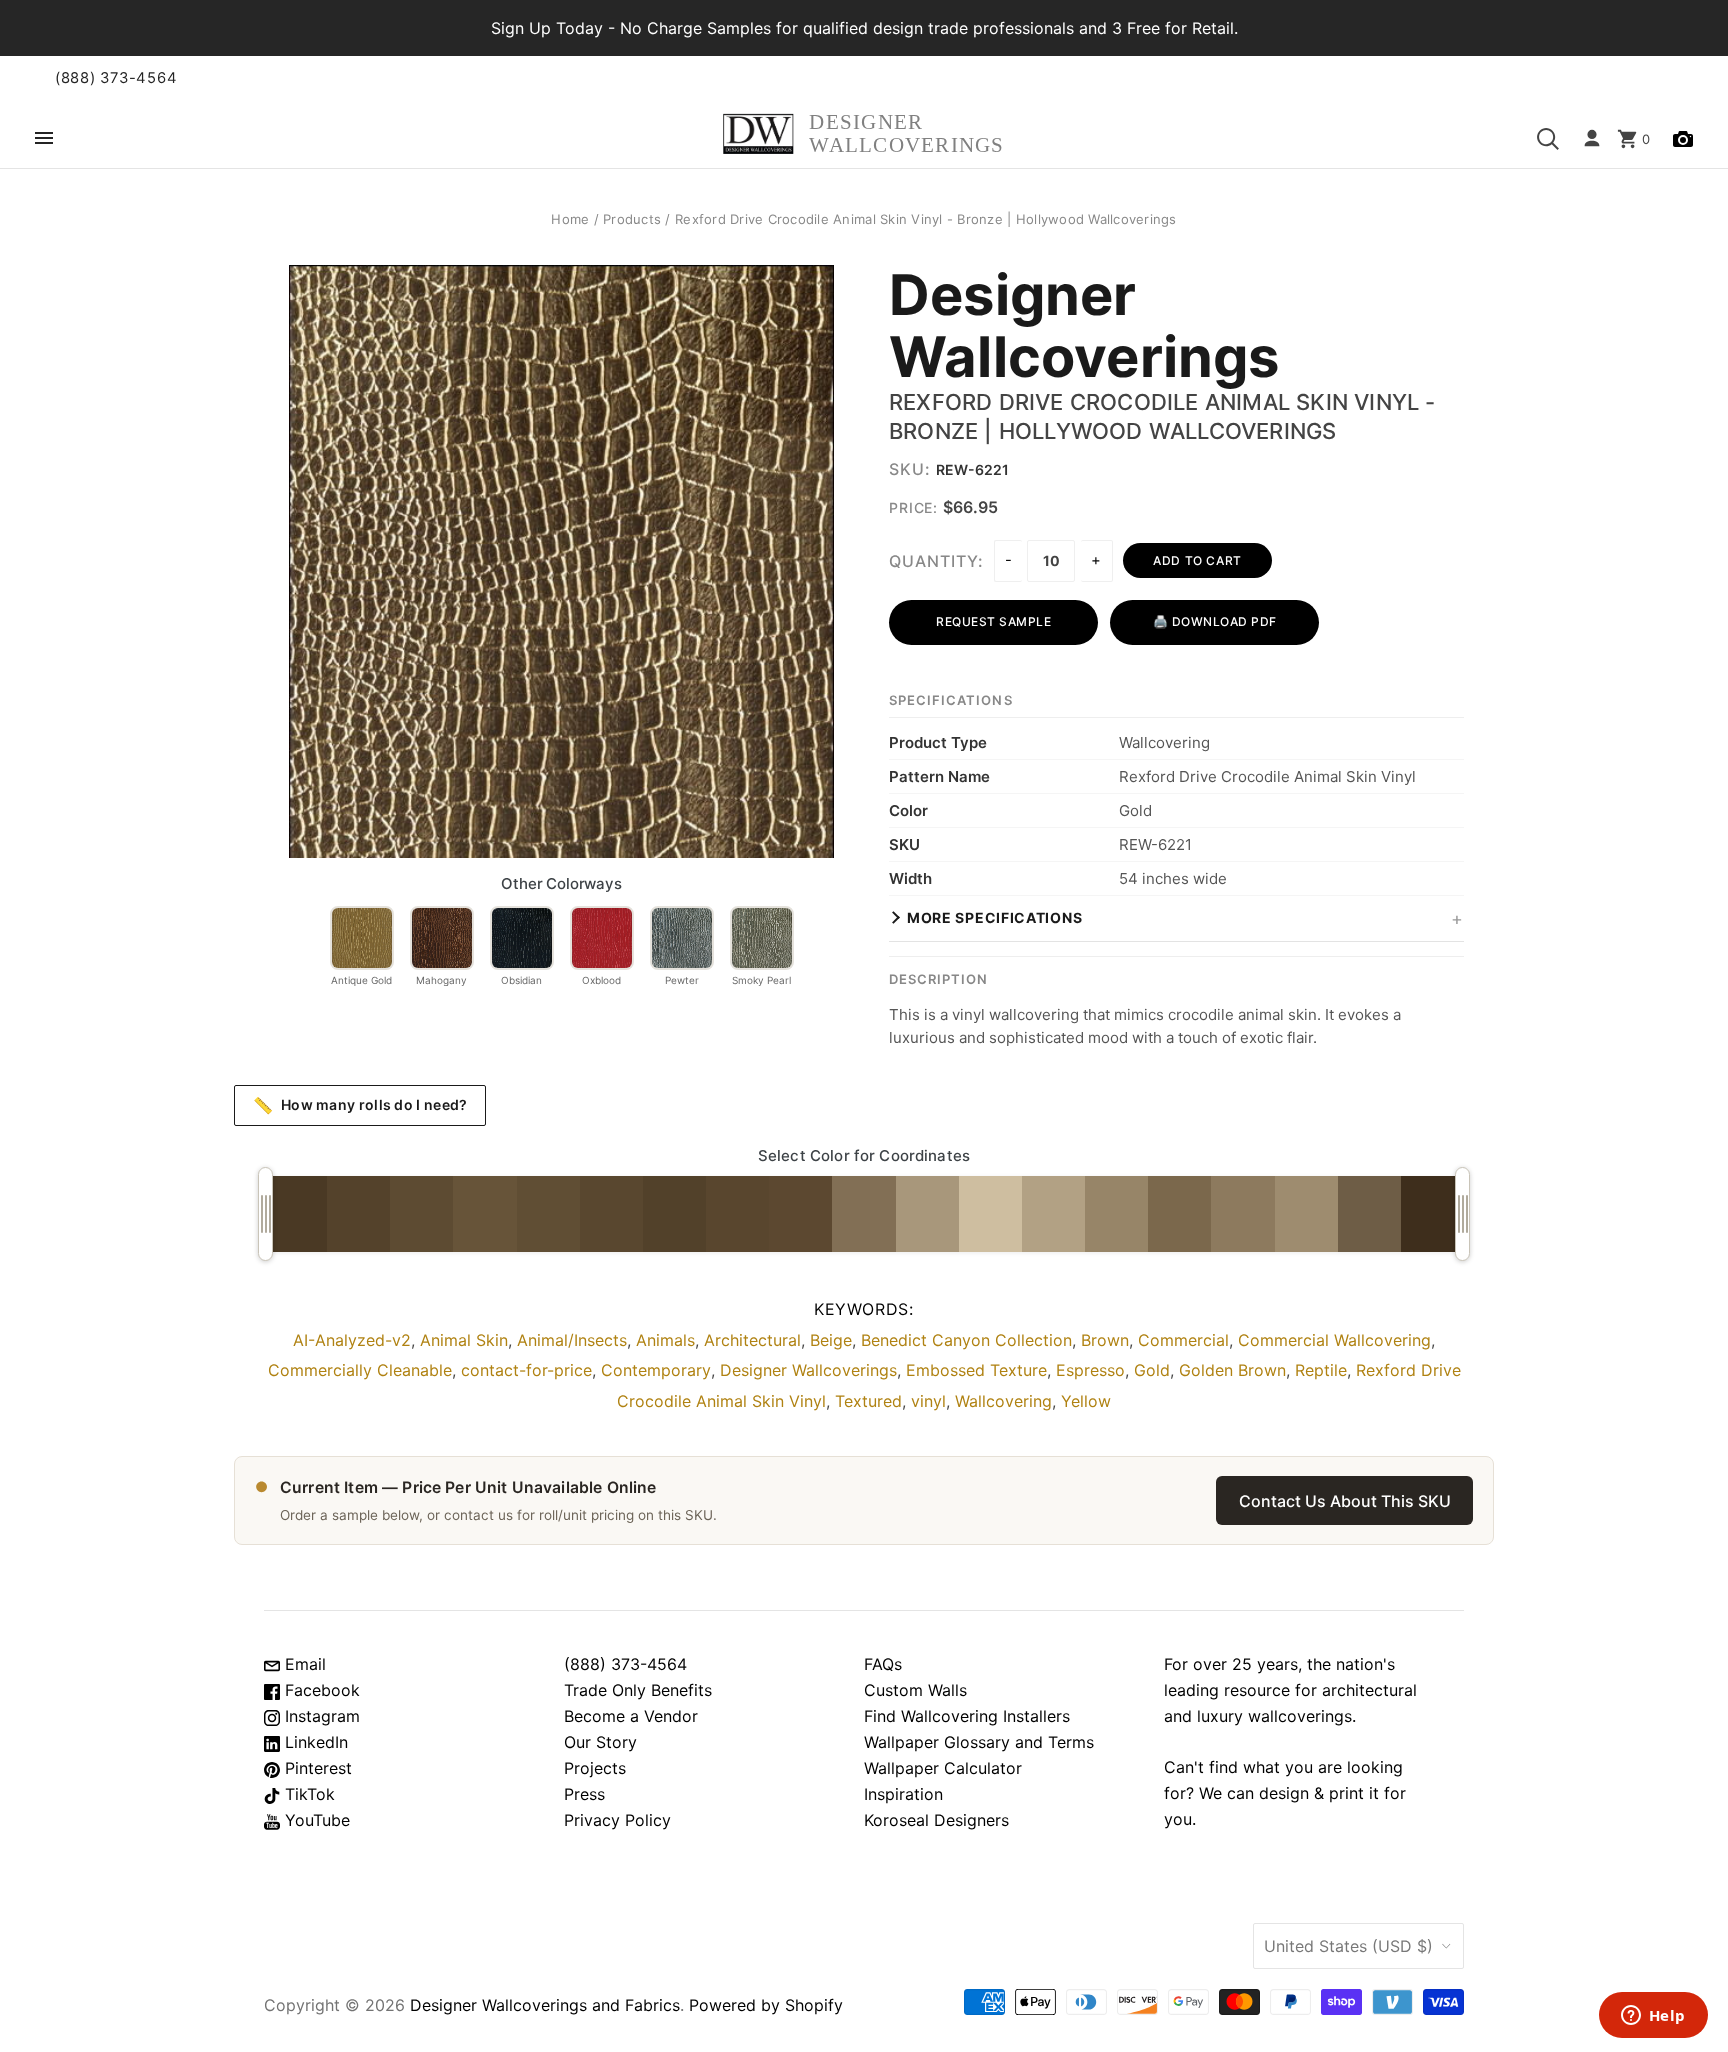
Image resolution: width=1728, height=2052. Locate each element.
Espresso (1090, 1370)
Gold (1152, 1370)
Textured (868, 1401)
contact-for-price (526, 1370)
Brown (1105, 1340)
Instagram (320, 1716)
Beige (831, 1340)
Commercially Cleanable (360, 1370)
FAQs (883, 1664)
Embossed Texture (976, 1370)
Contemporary (656, 1370)
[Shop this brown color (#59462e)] (737, 1214)
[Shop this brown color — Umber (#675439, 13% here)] (484, 1214)
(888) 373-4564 (116, 78)
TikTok (307, 1794)
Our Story (600, 1742)
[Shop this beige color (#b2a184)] (1053, 1214)
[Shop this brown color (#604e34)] (548, 1214)
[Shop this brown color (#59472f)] (611, 1214)
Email (303, 1664)
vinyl (928, 1401)
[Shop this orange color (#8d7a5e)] (1242, 1214)
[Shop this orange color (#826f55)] (863, 1214)
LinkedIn (314, 1742)
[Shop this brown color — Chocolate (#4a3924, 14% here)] (295, 1214)
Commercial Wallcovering (1334, 1340)
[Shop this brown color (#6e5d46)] (1369, 1214)
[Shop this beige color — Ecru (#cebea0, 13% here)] (990, 1214)
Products (632, 219)
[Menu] (44, 139)
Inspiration (903, 1794)
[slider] (265, 1214)
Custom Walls (915, 1690)
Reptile (1321, 1370)
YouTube (315, 1820)
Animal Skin (464, 1340)
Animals (665, 1340)
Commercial (1183, 1340)
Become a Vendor (631, 1716)
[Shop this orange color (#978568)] (1116, 1214)
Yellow (1086, 1401)
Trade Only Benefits (638, 1690)
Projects (595, 1768)
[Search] (1548, 139)
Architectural (752, 1340)
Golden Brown (1232, 1370)
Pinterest (316, 1768)
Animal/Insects (572, 1340)
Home (570, 219)
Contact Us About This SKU (1345, 1501)
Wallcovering (1003, 1401)
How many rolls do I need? (360, 1105)
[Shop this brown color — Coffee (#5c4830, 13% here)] (800, 1214)
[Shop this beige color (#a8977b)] (927, 1214)
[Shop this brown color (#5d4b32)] (421, 1214)
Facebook (320, 1690)
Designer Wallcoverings (1084, 326)
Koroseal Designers (936, 1820)
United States (1348, 1946)
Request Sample (993, 621)
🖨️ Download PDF (1215, 621)
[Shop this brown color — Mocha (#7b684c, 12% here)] (1179, 1214)
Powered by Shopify (766, 2005)
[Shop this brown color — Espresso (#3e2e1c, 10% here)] (1432, 1214)
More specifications (994, 917)
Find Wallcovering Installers (967, 1716)
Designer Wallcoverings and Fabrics (545, 2005)
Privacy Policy (617, 1820)
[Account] (1592, 139)
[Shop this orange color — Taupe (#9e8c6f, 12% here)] (1306, 1214)
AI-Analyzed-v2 (352, 1340)
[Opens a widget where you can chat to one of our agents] (1653, 2017)
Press (584, 1794)
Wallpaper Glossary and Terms (979, 1742)
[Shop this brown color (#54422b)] (358, 1214)
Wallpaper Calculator (943, 1768)
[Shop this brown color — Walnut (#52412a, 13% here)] (674, 1214)
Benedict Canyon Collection (966, 1340)
